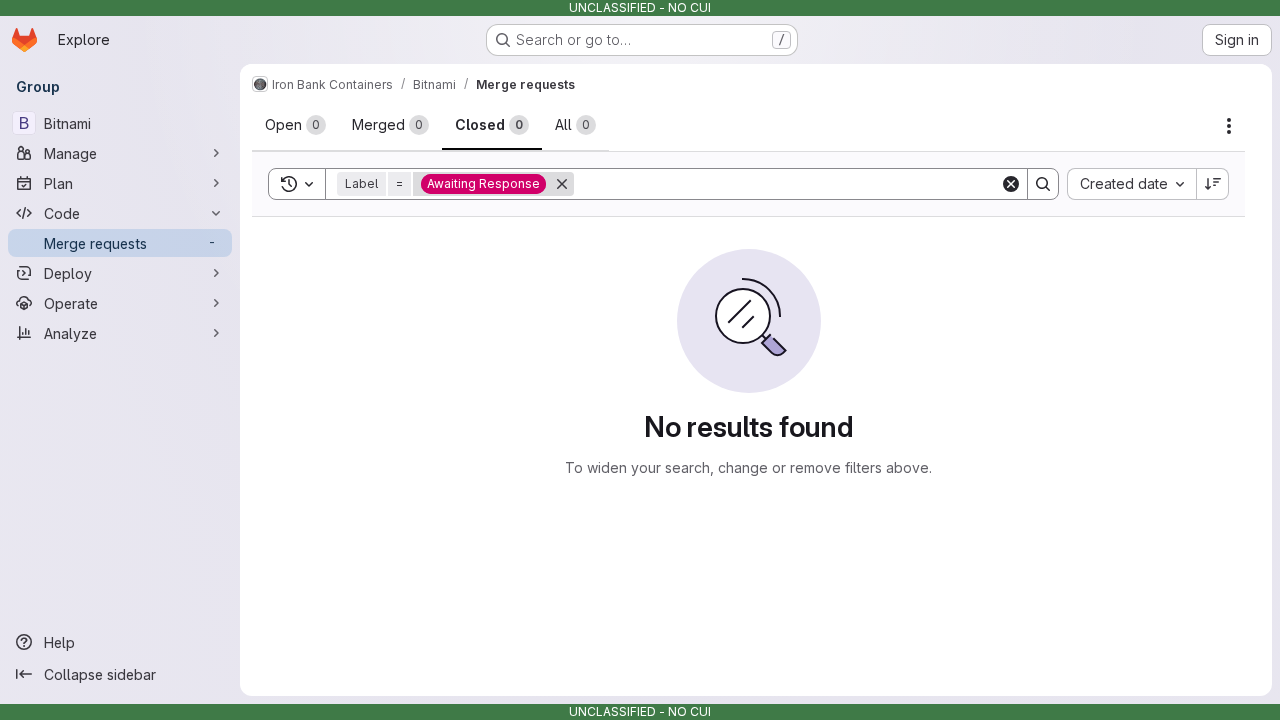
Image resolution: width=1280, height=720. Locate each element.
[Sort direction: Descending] (1213, 184)
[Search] (1043, 184)
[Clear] (1011, 184)
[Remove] (562, 184)
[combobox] (1131, 184)
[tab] (295, 125)
